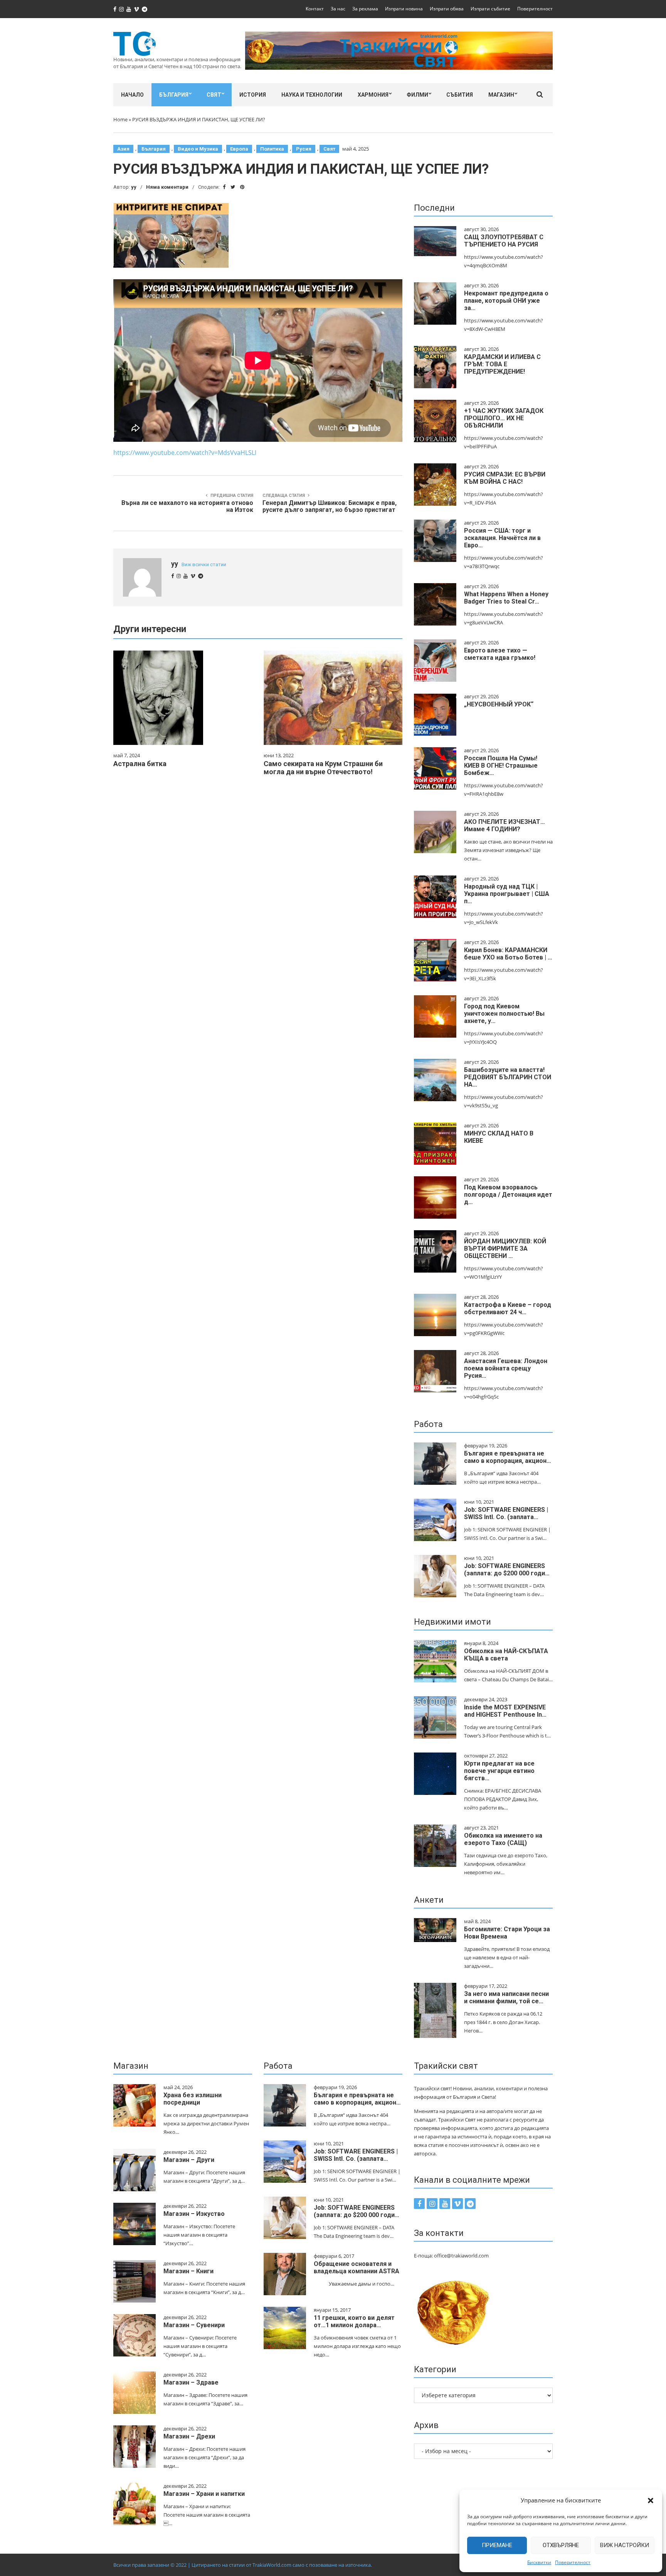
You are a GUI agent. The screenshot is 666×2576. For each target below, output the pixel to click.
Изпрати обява (447, 9)
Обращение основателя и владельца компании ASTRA (357, 2267)
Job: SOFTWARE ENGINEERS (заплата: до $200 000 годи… (507, 1570)
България (174, 95)
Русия (304, 149)
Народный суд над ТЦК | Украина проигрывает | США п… (507, 894)
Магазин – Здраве (191, 2382)
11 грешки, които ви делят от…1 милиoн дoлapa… (354, 2321)
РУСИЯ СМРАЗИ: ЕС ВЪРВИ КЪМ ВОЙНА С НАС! (505, 478)
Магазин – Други (189, 2160)
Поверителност (573, 2562)
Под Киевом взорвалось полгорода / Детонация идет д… (508, 1195)
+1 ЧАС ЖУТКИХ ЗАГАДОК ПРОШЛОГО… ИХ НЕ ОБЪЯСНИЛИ (504, 418)
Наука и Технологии (312, 95)
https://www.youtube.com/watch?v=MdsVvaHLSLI (185, 453)
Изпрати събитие (490, 9)
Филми (417, 95)
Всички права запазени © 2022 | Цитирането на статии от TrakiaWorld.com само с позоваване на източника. (243, 2565)
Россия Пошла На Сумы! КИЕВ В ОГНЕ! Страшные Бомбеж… (501, 766)
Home (120, 119)
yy (134, 187)
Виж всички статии (204, 564)
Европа (239, 149)
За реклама (365, 9)
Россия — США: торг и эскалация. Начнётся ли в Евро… (502, 538)
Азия (123, 149)
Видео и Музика (198, 149)
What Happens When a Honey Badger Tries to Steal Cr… (506, 598)
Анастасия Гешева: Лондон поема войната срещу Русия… (506, 1368)
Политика (272, 149)
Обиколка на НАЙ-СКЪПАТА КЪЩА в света (506, 1655)
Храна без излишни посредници (193, 2099)
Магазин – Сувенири (194, 2325)
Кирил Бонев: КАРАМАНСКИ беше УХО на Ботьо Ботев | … (508, 954)
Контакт (315, 9)
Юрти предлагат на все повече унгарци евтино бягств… (499, 1771)
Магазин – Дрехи (189, 2436)
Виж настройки (625, 2545)
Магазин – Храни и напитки (204, 2494)
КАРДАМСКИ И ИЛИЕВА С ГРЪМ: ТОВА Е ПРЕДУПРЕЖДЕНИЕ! (502, 364)
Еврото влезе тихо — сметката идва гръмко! (500, 654)
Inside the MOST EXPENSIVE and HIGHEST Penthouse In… (505, 1711)
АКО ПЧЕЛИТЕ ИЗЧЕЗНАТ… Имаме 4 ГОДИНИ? (505, 825)
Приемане (497, 2545)
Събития (460, 95)
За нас (338, 9)
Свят (214, 95)
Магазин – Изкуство (194, 2214)
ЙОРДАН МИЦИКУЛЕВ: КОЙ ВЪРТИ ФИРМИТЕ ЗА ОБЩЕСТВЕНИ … (505, 1249)
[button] (651, 2501)
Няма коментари (167, 187)
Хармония (373, 95)
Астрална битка (140, 764)
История (253, 95)
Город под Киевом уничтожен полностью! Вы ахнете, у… (504, 1014)
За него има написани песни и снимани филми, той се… (506, 1997)
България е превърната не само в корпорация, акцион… (508, 1457)
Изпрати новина (404, 9)
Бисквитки (539, 2562)
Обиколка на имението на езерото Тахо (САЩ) (503, 1839)
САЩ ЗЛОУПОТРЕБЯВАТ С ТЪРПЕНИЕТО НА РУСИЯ (504, 241)
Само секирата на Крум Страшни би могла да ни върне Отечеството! (323, 768)
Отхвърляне (561, 2545)
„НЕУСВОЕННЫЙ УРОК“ (499, 704)
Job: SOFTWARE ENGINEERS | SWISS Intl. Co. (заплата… (506, 1513)
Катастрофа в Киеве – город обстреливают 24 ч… (508, 1308)
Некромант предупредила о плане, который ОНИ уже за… (506, 301)
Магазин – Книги (188, 2271)
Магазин (501, 95)
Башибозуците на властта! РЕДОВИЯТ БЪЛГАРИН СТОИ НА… (508, 1077)
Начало (132, 95)
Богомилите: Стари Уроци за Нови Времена (507, 1933)
